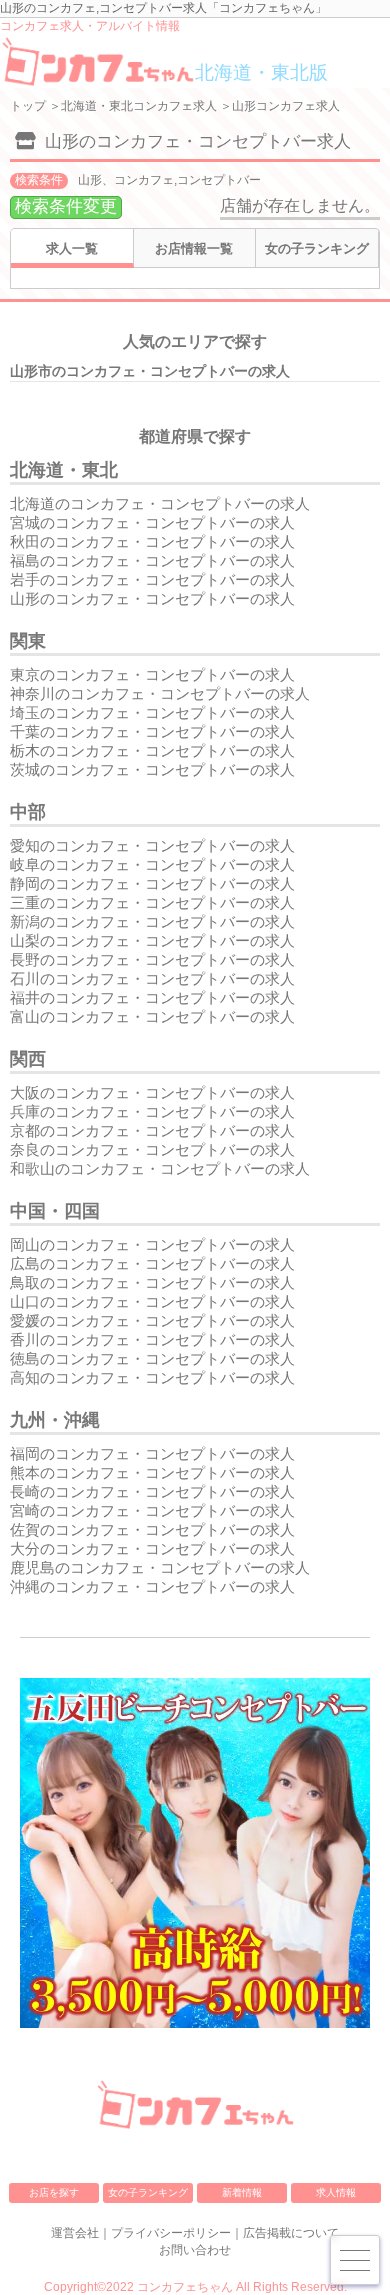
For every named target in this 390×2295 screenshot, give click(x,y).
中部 (28, 812)
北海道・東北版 (261, 72)
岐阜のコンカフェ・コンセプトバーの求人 (152, 864)
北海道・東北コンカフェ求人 (139, 106)
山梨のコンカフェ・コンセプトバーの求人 (152, 940)
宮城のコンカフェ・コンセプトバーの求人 (152, 522)
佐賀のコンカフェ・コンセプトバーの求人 (152, 1529)
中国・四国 (55, 1211)
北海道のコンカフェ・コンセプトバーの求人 (160, 503)
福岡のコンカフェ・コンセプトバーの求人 (152, 1453)
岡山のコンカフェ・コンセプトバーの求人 (152, 1244)
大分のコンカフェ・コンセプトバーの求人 (152, 1548)
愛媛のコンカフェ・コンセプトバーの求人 (152, 1320)
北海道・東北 (64, 470)
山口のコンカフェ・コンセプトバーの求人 (152, 1301)
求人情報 (336, 2192)
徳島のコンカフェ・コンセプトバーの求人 (152, 1358)
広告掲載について (291, 2233)
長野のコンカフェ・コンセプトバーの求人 (152, 959)
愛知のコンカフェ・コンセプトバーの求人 (152, 845)
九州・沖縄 (55, 1420)
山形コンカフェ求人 (286, 106)
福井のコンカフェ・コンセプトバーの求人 (152, 997)
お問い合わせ (195, 2250)
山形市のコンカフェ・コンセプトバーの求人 (150, 371)
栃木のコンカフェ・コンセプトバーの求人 (152, 750)
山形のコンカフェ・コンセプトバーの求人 (152, 598)
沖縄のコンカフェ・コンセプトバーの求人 (152, 1586)
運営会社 (75, 2233)
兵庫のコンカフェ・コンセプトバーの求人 (152, 1111)
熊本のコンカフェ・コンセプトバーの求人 (152, 1472)
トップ (28, 106)
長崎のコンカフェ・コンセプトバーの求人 (152, 1491)
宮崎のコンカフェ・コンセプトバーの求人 (152, 1510)
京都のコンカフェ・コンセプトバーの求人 (152, 1130)
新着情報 (242, 2192)
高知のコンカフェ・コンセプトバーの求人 (152, 1377)
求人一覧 (72, 248)
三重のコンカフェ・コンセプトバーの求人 (152, 902)
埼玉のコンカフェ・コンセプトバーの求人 (152, 712)
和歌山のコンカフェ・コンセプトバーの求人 (160, 1168)
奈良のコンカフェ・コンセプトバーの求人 (152, 1149)
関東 (28, 641)
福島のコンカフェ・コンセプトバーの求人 (152, 560)
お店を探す (54, 2192)
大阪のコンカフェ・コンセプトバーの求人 (152, 1092)
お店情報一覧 (194, 248)
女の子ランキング (317, 248)
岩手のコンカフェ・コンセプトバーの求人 (152, 579)
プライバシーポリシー (171, 2233)
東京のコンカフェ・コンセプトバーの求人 (152, 674)
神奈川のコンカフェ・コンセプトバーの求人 (160, 693)
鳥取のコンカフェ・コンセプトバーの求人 (152, 1282)
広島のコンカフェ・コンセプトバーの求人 (152, 1263)
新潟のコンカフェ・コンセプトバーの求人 (152, 921)
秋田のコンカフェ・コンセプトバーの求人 (152, 541)
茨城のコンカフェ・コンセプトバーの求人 (152, 769)
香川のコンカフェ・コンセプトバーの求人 (152, 1339)
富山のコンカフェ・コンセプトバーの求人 (152, 1016)
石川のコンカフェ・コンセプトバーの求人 (152, 978)
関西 (28, 1059)
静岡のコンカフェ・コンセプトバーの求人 (152, 883)
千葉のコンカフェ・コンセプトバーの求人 (152, 731)
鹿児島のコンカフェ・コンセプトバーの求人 (160, 1567)
